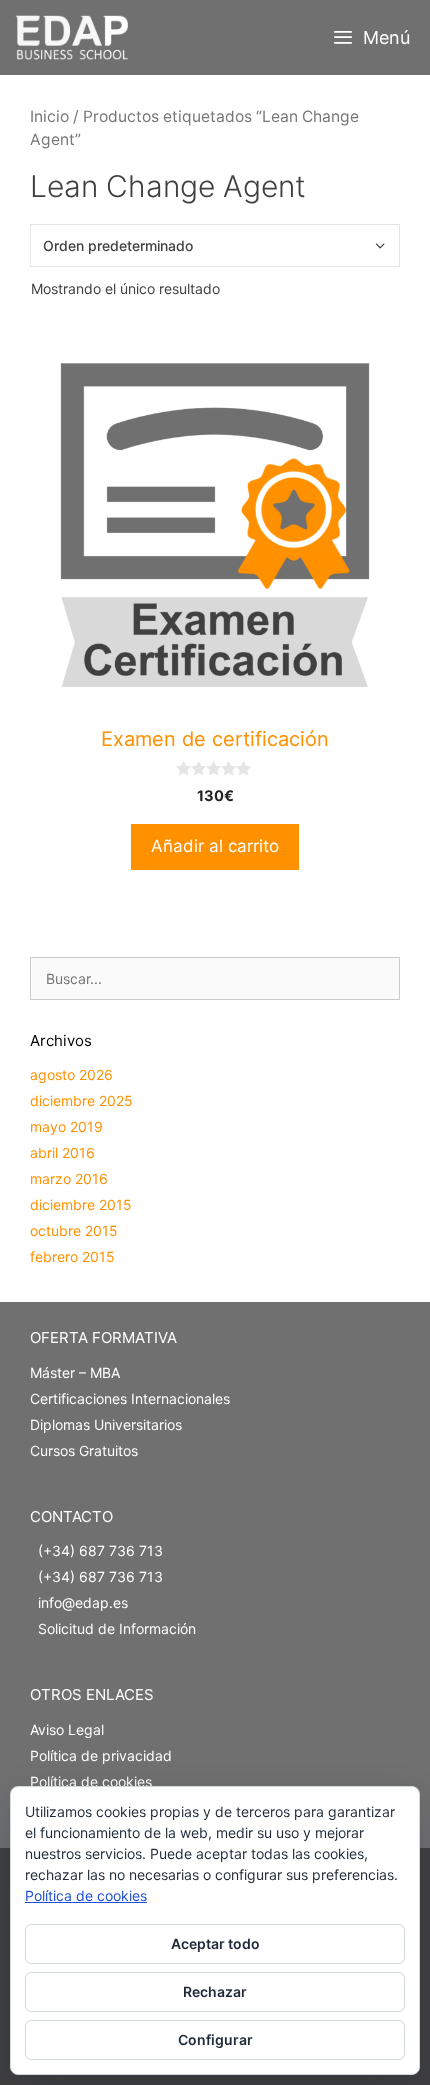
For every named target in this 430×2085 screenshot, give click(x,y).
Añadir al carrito (215, 846)
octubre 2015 (74, 1230)
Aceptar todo (215, 1943)
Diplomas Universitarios (106, 1424)
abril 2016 (62, 1152)
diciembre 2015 (81, 1204)
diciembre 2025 (81, 1100)
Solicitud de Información (117, 1628)
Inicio (49, 116)
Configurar (215, 2039)
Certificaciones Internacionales (130, 1398)
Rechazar (215, 1991)
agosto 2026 (71, 1074)
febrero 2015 (72, 1256)
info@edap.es (83, 1602)
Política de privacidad (101, 1755)
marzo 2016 (69, 1178)
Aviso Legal (67, 1729)
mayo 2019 (66, 1126)
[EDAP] (76, 37)
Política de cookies (91, 1781)
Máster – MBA (75, 1372)
